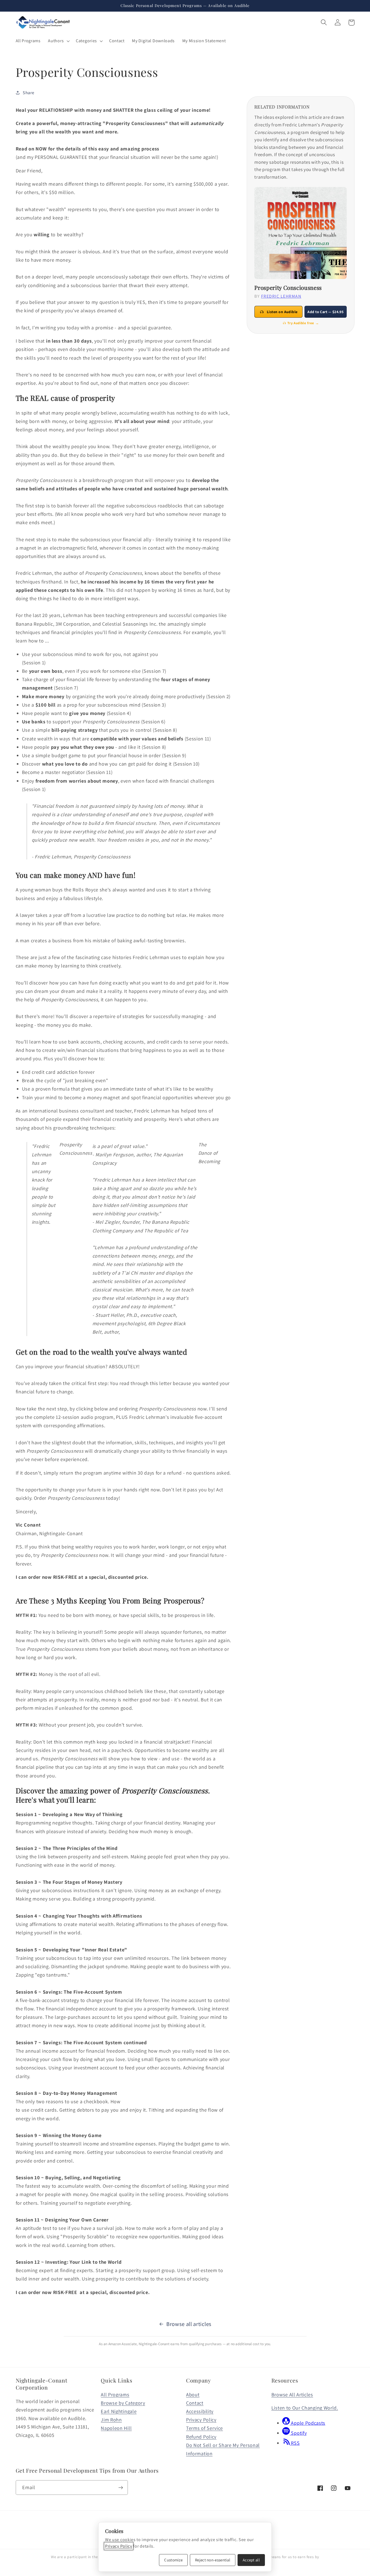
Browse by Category (123, 2403)
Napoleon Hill (116, 2428)
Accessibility (200, 2411)
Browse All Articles (292, 2394)
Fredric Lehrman (281, 296)
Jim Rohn (111, 2420)
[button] (58, 41)
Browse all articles (189, 2324)
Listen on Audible (282, 312)
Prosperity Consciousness (288, 288)
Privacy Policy (201, 2420)
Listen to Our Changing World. (305, 2408)
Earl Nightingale (119, 2411)
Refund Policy (201, 2437)
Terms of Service (205, 2428)
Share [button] (28, 93)
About (193, 2394)
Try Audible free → (303, 323)
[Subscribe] (121, 2488)
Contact (195, 2403)
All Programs (115, 2394)
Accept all (251, 2560)
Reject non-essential (213, 2560)
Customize (173, 2560)
